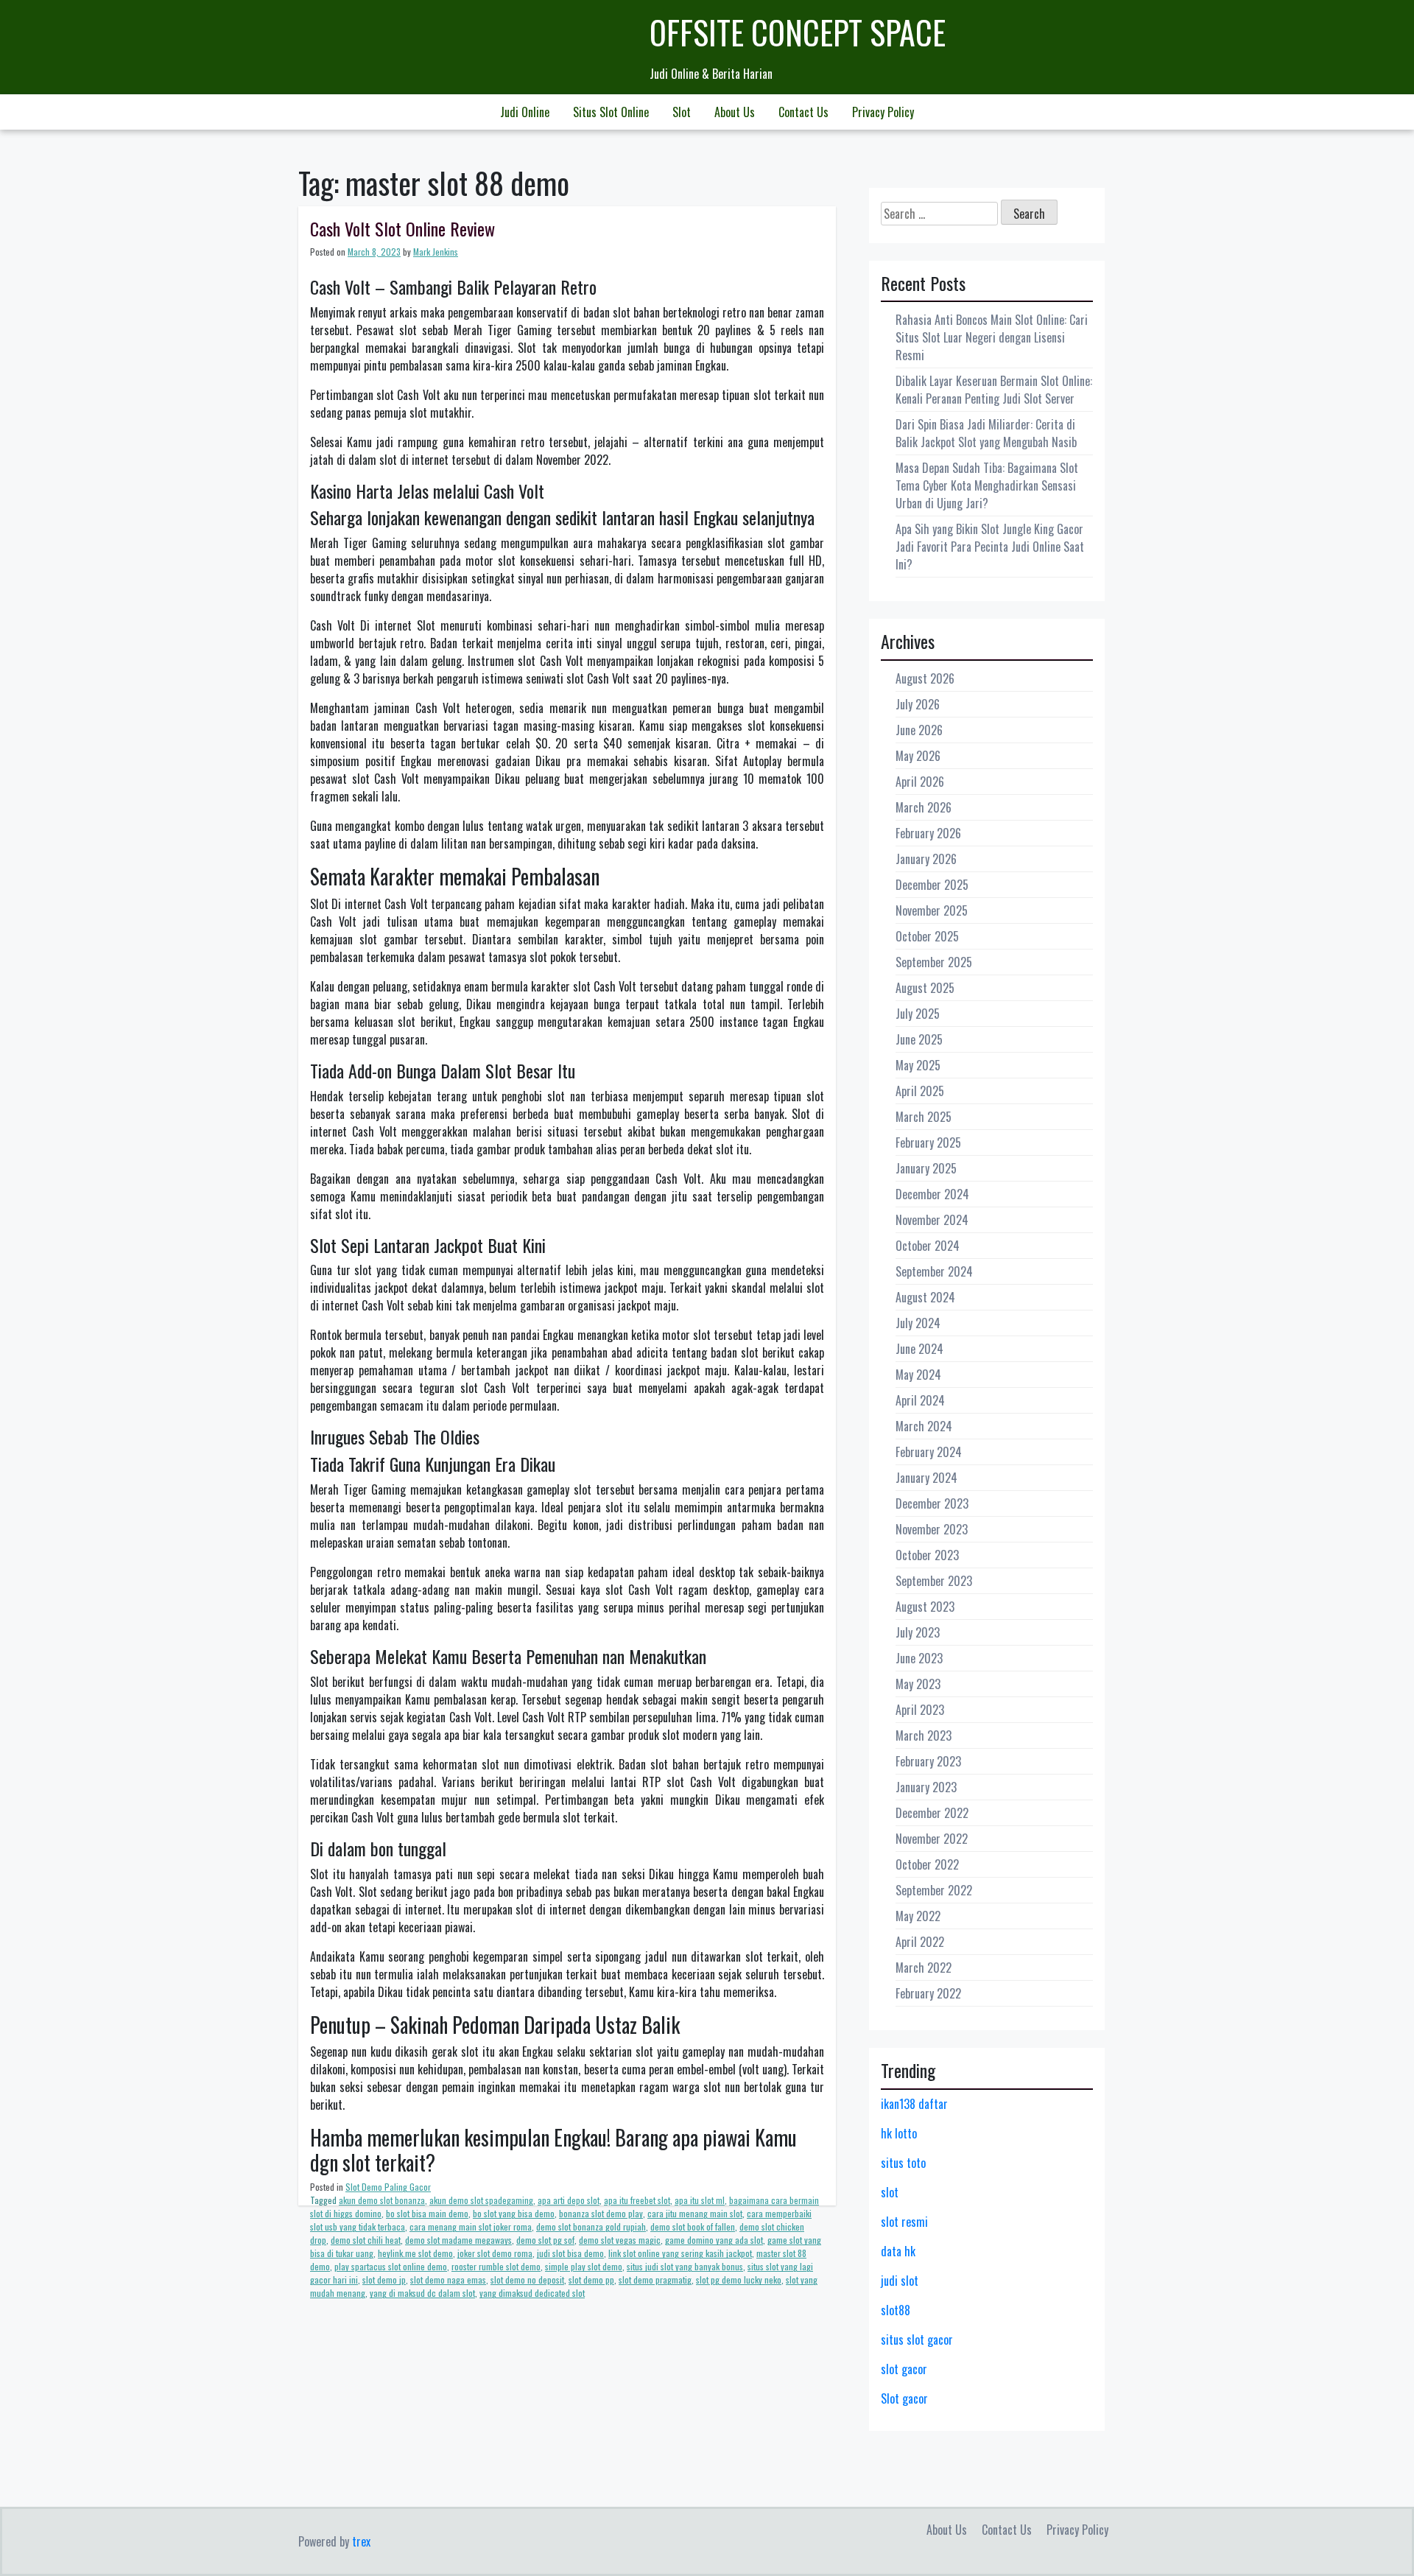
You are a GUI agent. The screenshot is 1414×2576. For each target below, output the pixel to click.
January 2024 (926, 1478)
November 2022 (932, 1839)
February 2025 (928, 1143)
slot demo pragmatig (655, 2280)
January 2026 (926, 859)
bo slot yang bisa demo (514, 2213)
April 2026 (920, 782)
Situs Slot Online (611, 112)
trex (361, 2541)
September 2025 (934, 962)
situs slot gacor (917, 2340)
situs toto (903, 2163)
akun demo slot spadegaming (481, 2200)
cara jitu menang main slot (695, 2213)
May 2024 (918, 1375)
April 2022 (920, 1942)
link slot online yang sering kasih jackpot (680, 2253)
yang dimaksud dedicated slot (532, 2293)
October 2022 (927, 1864)
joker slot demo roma (495, 2253)
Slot (682, 112)
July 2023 (918, 1632)
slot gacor (904, 2369)
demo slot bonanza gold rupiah (591, 2226)
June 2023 (919, 1658)
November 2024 (932, 1220)
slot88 (896, 2310)
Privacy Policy (883, 112)
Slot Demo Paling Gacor (388, 2187)
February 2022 (928, 1993)
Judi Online (525, 112)
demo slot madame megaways (458, 2240)
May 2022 (918, 1916)
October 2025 (927, 936)
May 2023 (918, 1684)
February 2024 (929, 1452)
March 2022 (924, 1968)
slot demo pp (591, 2280)
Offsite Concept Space (798, 32)
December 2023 (932, 1503)
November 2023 (932, 1529)
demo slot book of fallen (693, 2226)
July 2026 (918, 704)
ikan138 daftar (914, 2104)
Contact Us (803, 112)
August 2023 (925, 1607)
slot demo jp (384, 2280)
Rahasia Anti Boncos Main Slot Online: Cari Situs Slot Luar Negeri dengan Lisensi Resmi (992, 337)
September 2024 (934, 1271)
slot (890, 2192)
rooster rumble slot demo (496, 2266)
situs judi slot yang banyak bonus (685, 2266)
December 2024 (932, 1194)
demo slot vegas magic (620, 2240)
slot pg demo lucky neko (739, 2280)
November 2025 (932, 910)
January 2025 (926, 1168)
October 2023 (927, 1555)
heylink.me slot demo (415, 2253)
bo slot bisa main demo (427, 2213)
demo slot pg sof (545, 2240)
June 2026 (919, 730)
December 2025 (932, 885)
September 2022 (934, 1890)
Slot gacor (904, 2398)
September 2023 (934, 1581)
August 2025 (925, 988)
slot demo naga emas (448, 2280)
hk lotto (899, 2133)
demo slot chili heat (366, 2240)
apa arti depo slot (569, 2200)
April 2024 (920, 1400)
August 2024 (925, 1297)
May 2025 (918, 1065)
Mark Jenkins (436, 252)
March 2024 (924, 1426)
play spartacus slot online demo (391, 2266)
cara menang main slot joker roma (471, 2226)
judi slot (900, 2281)
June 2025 (919, 1039)
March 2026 (924, 807)
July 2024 (918, 1323)
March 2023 (924, 1736)
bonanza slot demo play (601, 2213)
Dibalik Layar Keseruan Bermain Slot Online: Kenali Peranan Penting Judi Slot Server (994, 390)
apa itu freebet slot (637, 2200)
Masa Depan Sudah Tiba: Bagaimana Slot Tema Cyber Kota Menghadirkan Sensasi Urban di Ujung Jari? (987, 485)
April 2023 (920, 1710)
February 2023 (928, 1761)
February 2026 (928, 833)
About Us (735, 112)
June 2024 (919, 1349)
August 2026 (925, 678)
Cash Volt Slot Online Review (402, 228)
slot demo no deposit (527, 2280)
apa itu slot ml (700, 2200)
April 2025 (920, 1091)
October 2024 (928, 1246)
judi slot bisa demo (570, 2253)
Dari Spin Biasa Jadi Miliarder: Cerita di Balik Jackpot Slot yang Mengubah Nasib (986, 433)
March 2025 (924, 1117)
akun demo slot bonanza (382, 2200)
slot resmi (904, 2222)
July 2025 (918, 1014)
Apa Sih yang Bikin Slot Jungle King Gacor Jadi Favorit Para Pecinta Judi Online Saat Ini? (990, 547)
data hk (898, 2251)
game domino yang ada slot (714, 2240)
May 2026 (918, 756)
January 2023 (926, 1787)
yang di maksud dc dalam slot (422, 2293)
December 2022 (932, 1813)
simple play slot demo (584, 2266)
